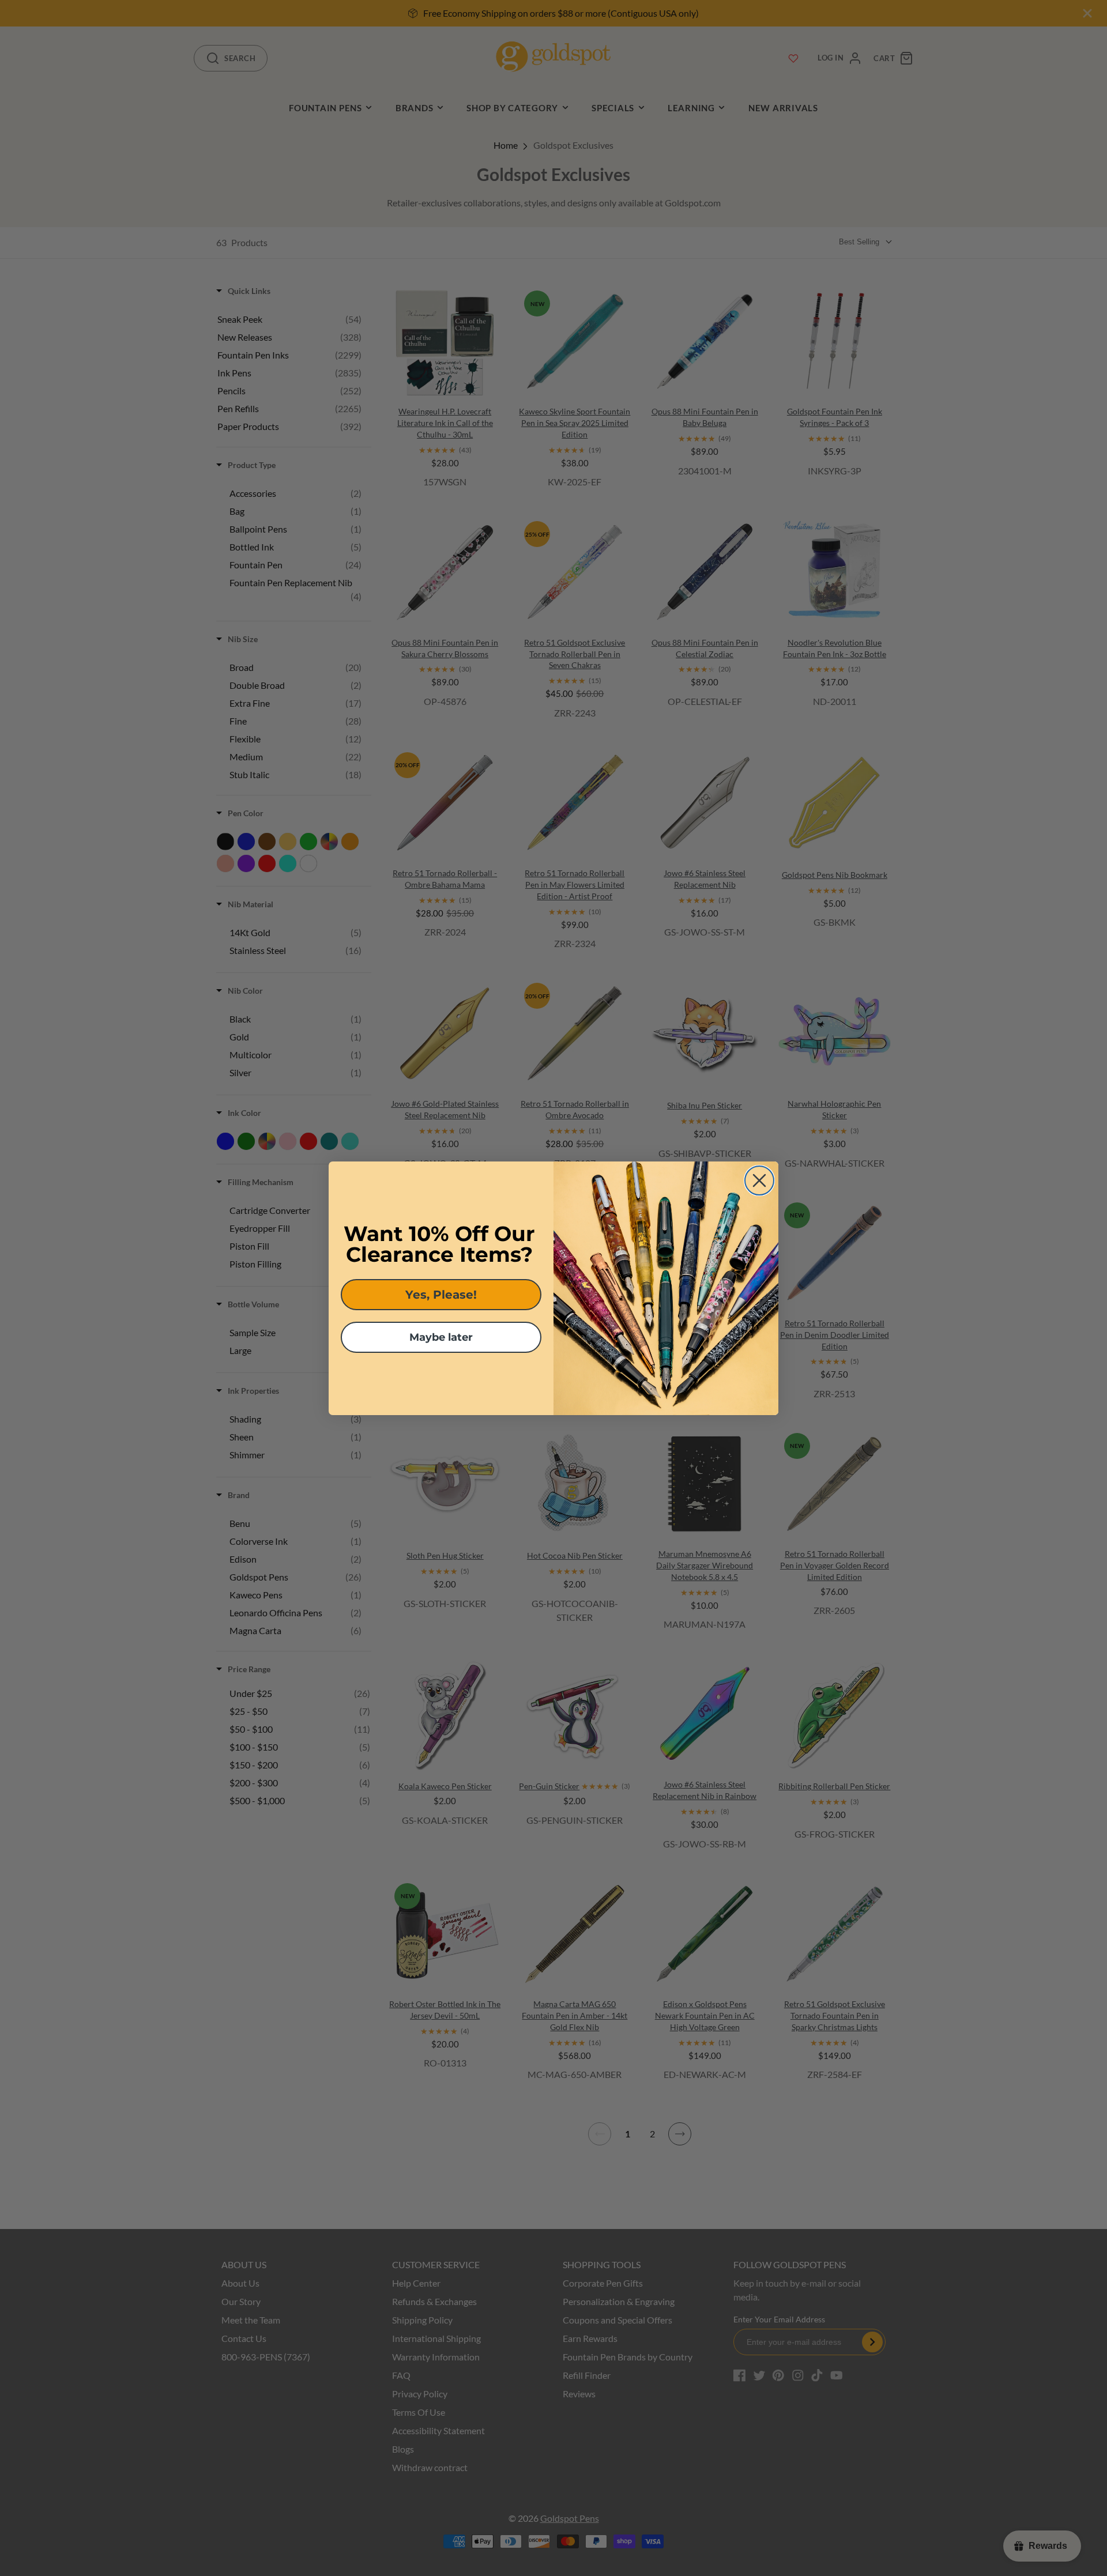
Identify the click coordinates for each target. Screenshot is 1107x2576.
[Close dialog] (759, 1180)
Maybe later (441, 1337)
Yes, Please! (441, 1295)
